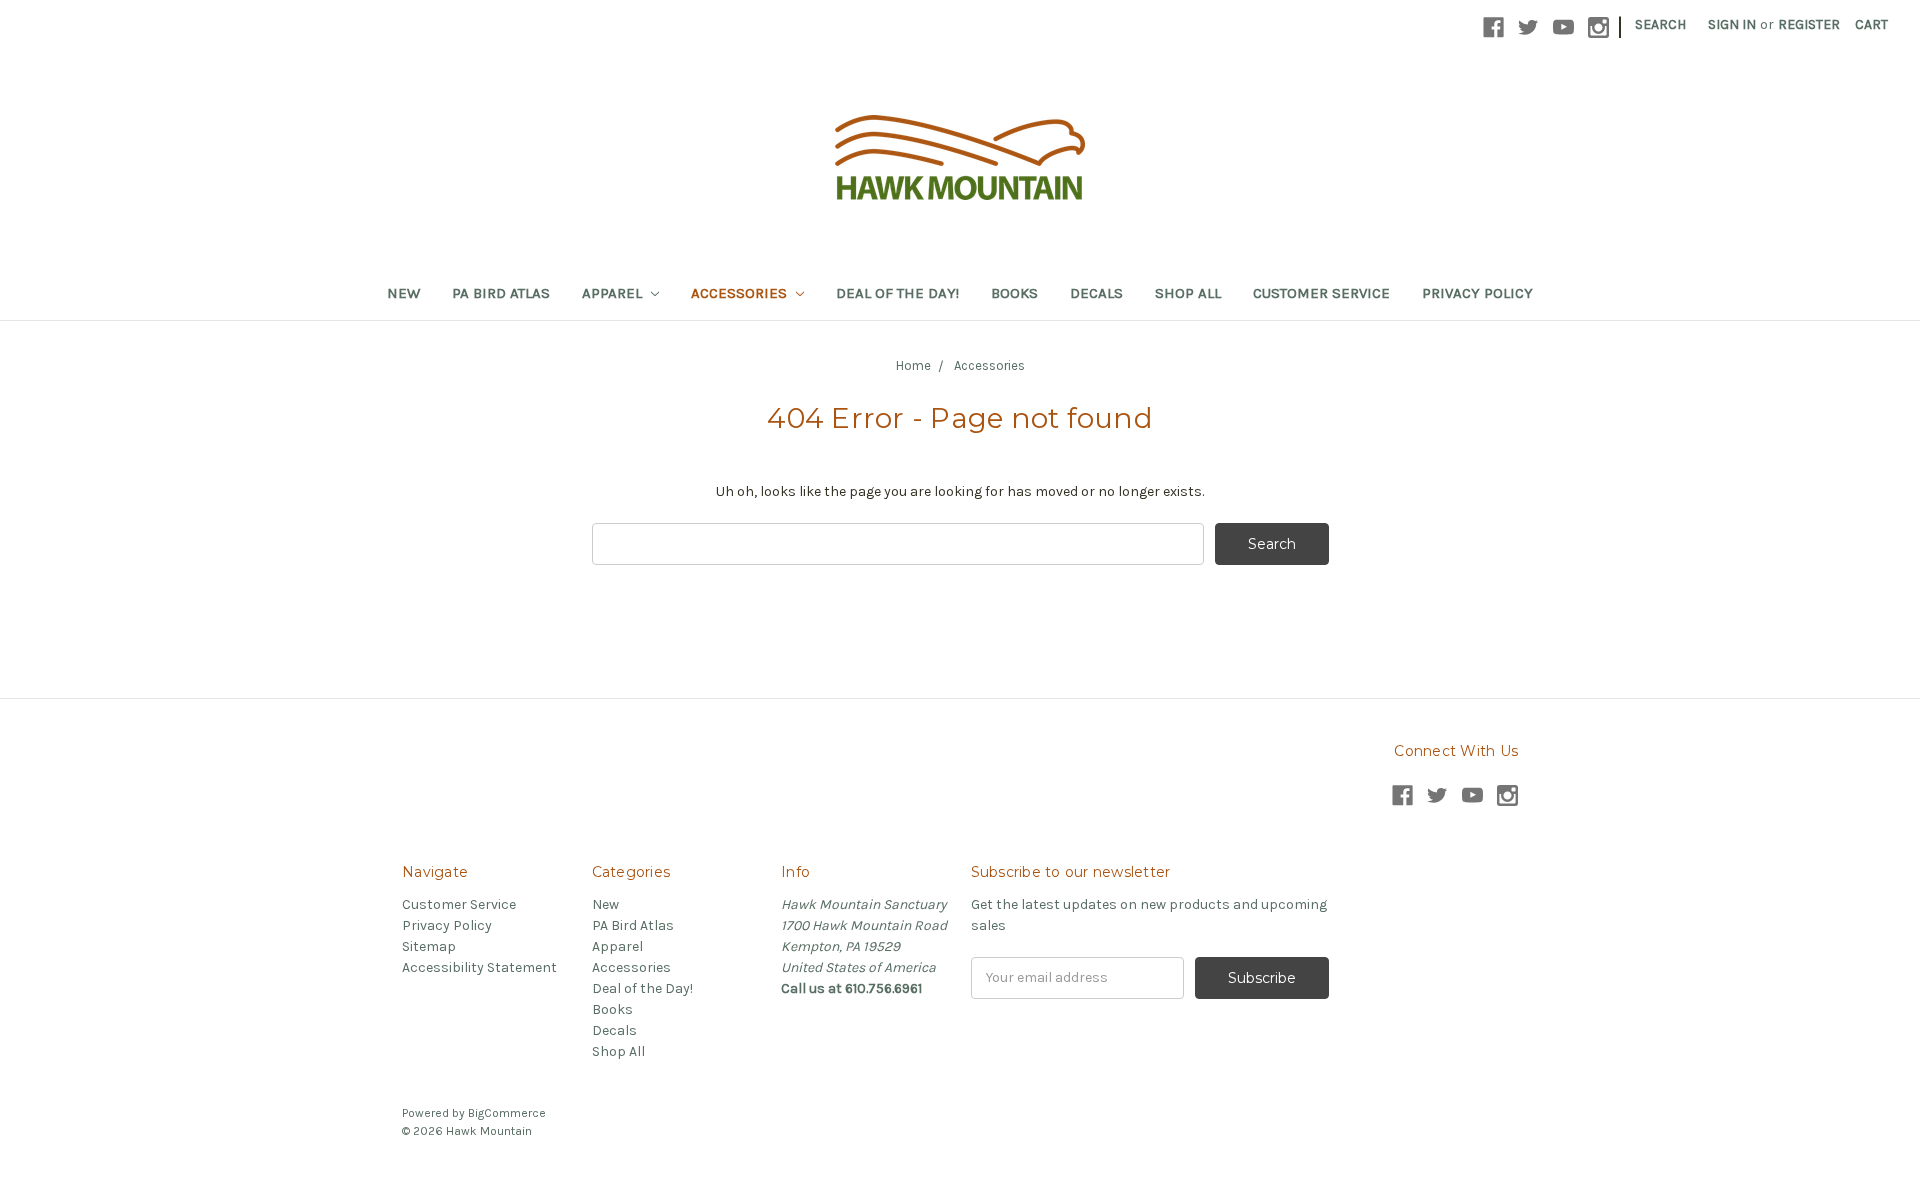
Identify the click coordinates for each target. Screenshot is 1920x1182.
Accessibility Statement (479, 967)
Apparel (614, 293)
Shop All (1188, 293)
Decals (1096, 293)
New (403, 293)
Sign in (1732, 24)
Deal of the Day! (897, 293)
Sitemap (429, 946)
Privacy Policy (1477, 293)
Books (1014, 293)
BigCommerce (507, 1113)
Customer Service (1321, 293)
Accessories (741, 293)
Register (1809, 24)
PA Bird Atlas (501, 293)
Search (1660, 24)
